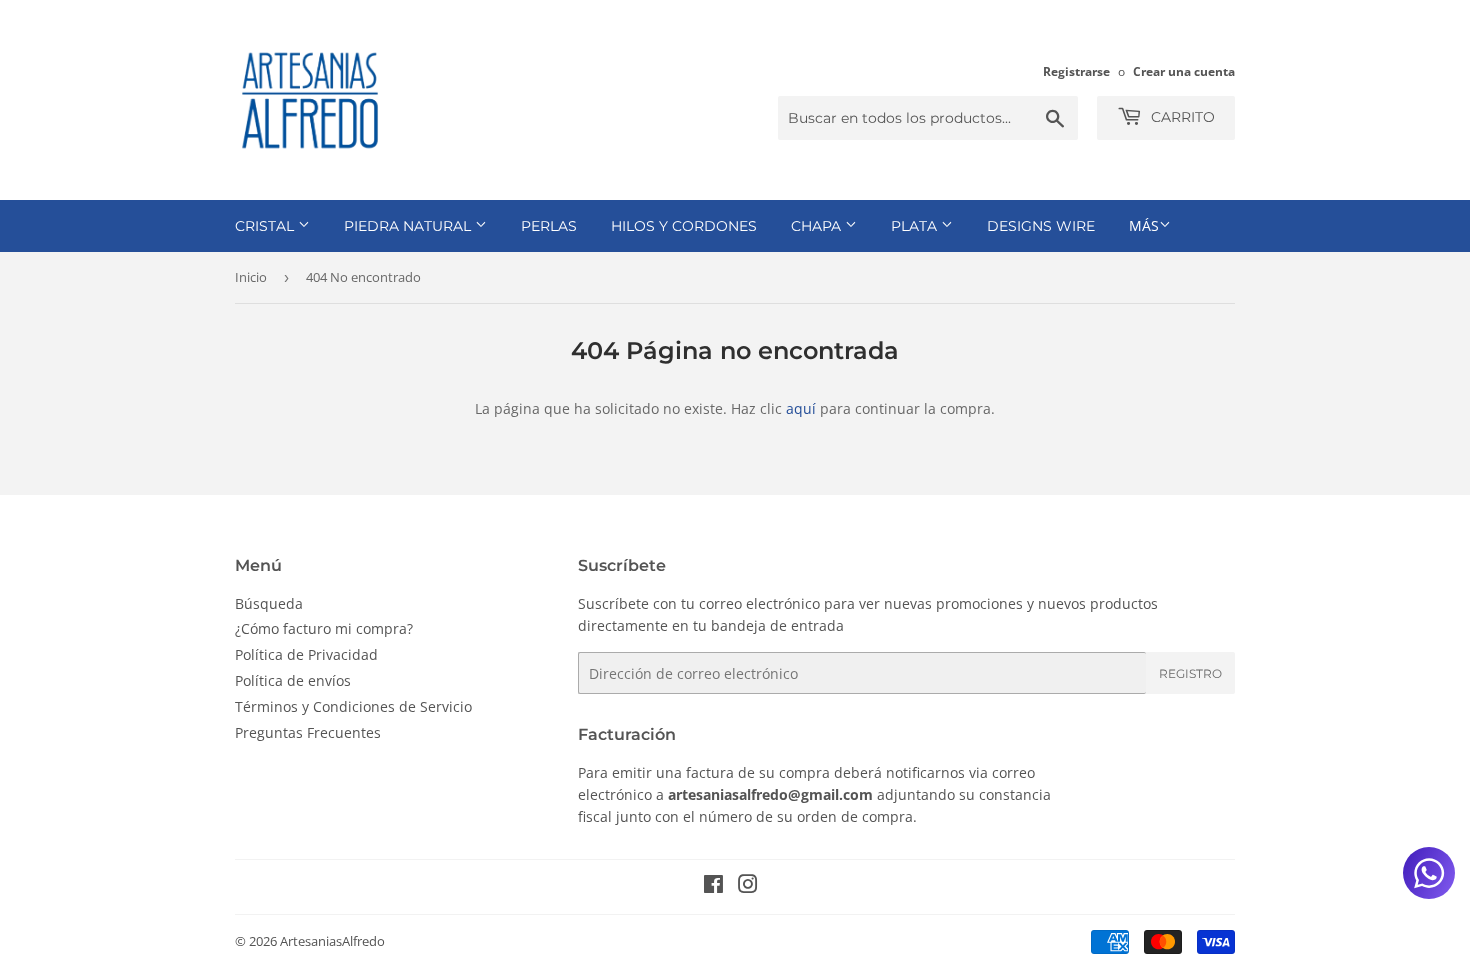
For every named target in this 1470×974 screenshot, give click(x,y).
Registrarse (1076, 71)
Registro (1190, 673)
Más (1144, 225)
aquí (801, 408)
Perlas (549, 226)
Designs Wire (1041, 226)
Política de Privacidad (306, 654)
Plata (916, 226)
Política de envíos (293, 680)
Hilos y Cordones (684, 226)
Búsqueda (269, 603)
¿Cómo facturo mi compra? (324, 628)
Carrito (1181, 117)
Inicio (251, 277)
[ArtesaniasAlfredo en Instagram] (748, 886)
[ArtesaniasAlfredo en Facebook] (713, 886)
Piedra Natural (409, 226)
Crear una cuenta (1184, 71)
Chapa (818, 226)
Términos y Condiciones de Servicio (353, 706)
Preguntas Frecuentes (308, 732)
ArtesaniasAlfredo (332, 941)
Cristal (266, 226)
